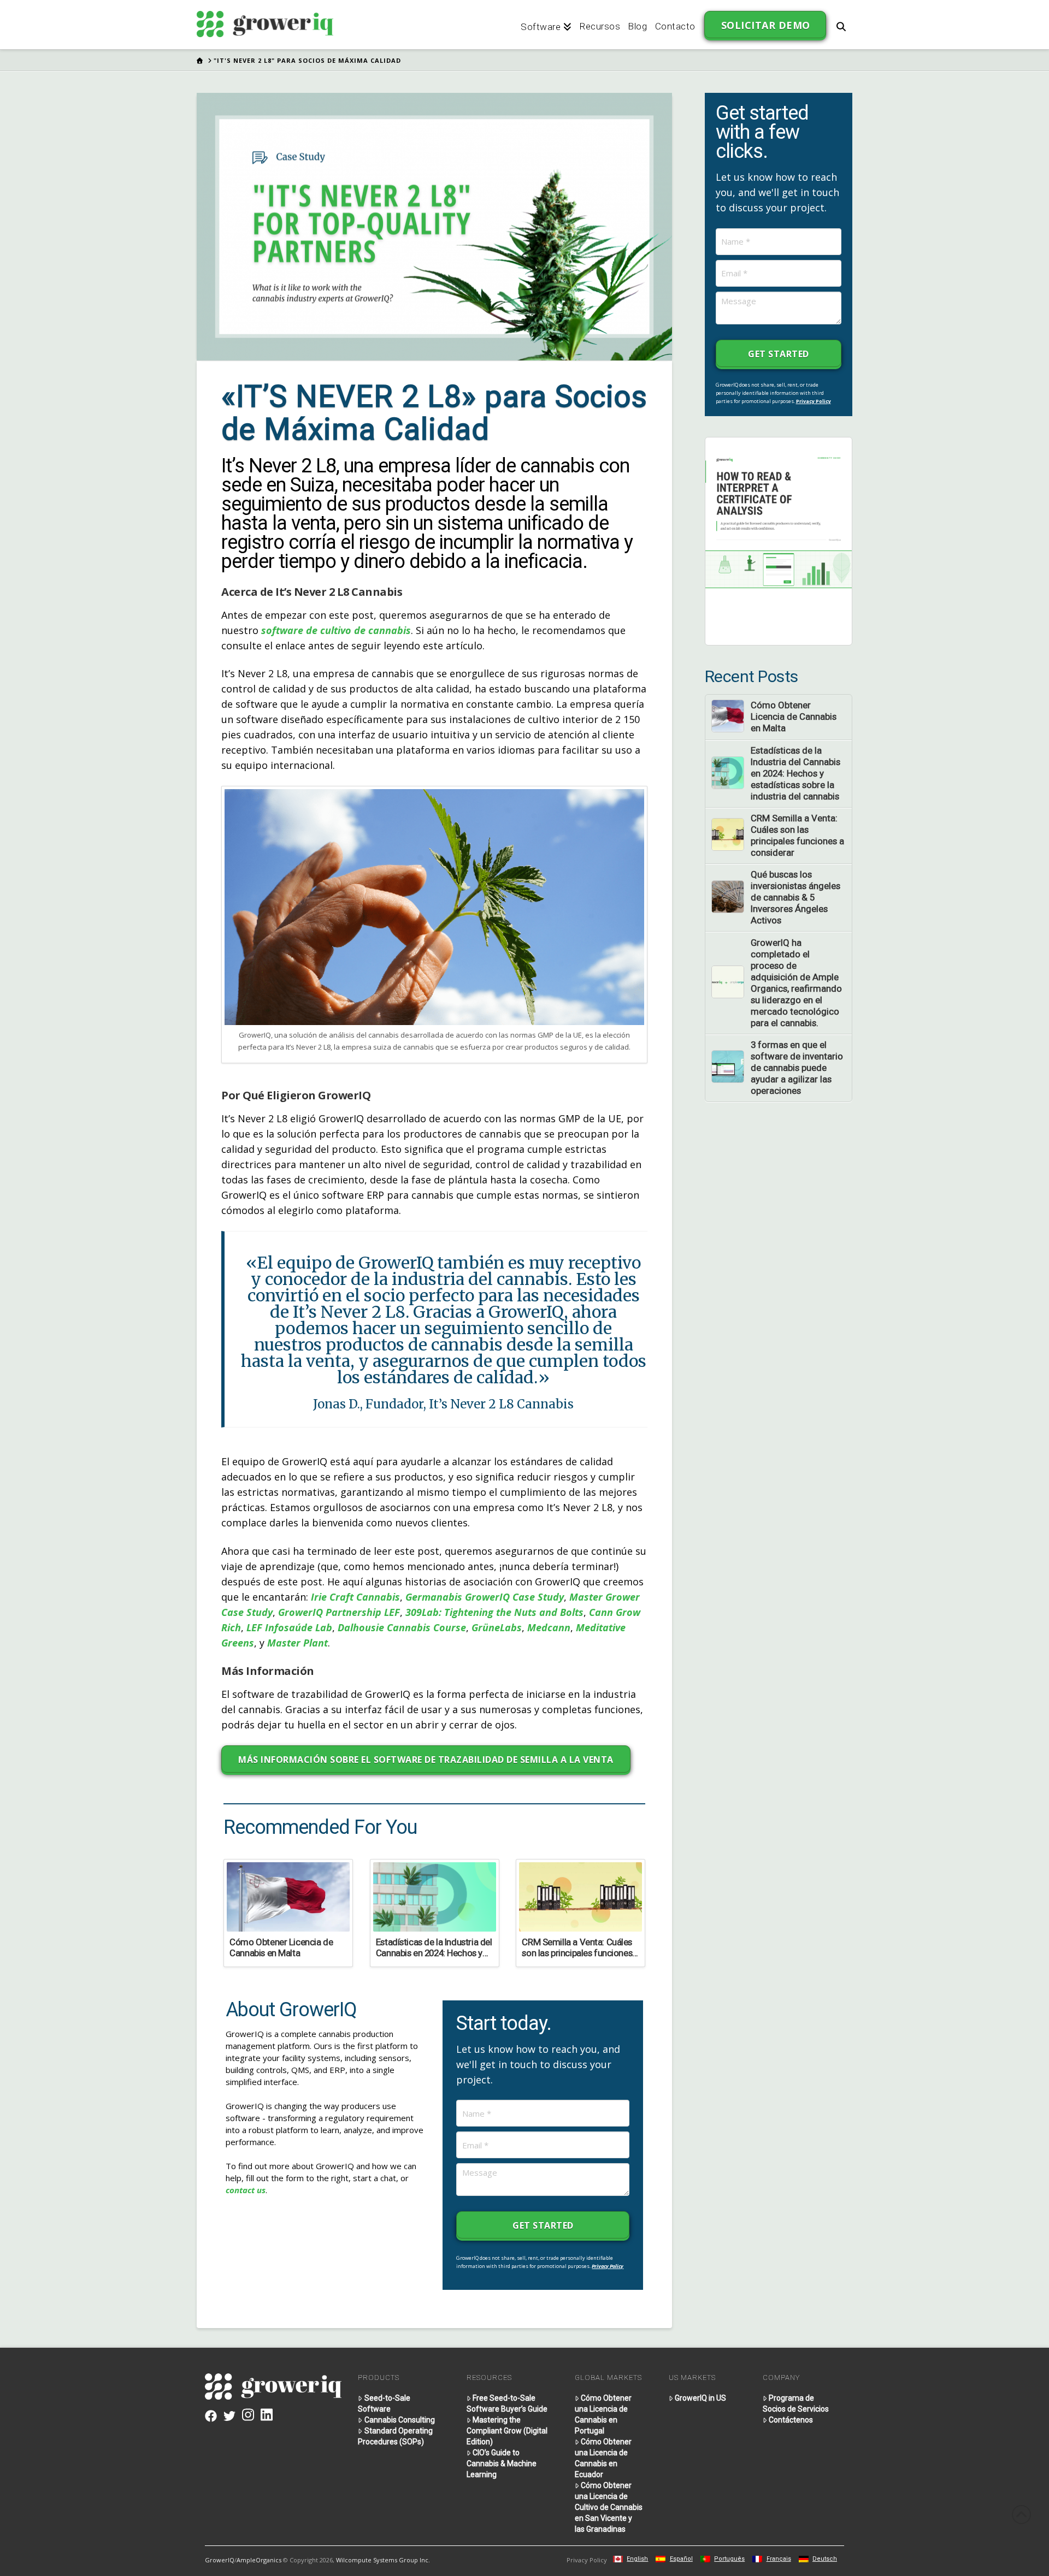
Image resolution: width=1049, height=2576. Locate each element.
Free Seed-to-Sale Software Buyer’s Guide (507, 2403)
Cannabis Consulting (400, 2420)
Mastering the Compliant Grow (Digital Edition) (507, 2431)
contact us (246, 2190)
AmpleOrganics (259, 2560)
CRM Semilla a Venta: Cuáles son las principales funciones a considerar (797, 835)
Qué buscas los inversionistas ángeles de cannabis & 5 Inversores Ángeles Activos (795, 897)
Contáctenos (791, 2420)
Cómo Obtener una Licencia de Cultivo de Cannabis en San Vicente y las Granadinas (609, 2507)
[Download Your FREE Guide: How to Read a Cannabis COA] (779, 540)
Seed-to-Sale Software (384, 2403)
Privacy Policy (608, 2266)
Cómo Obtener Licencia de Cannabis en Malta (794, 716)
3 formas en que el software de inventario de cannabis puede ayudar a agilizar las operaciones (797, 1068)
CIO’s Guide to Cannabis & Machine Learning (502, 2464)
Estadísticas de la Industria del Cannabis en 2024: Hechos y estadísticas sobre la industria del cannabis (795, 773)
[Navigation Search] (841, 25)
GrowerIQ (220, 2560)
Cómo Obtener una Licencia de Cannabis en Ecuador (603, 2458)
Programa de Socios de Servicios (796, 2403)
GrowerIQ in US (700, 2398)
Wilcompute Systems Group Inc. (383, 2560)
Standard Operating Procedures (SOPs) (395, 2436)
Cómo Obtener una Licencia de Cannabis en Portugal (603, 2414)
